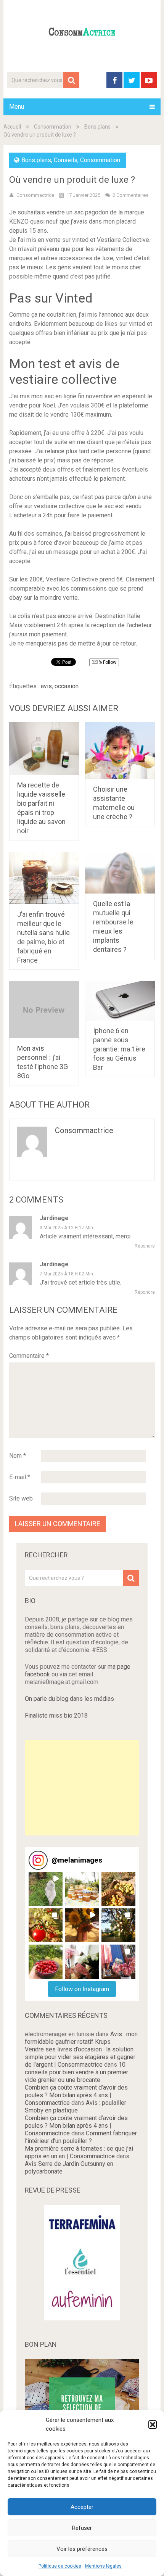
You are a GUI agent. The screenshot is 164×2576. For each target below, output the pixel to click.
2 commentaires (130, 195)
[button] (153, 2425)
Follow (109, 662)
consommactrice (84, 1130)
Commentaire (29, 1356)
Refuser (82, 2528)
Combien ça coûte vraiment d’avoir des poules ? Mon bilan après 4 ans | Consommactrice (76, 2095)
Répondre (145, 1246)
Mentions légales (103, 2566)
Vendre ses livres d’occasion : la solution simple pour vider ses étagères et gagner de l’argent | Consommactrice (80, 2057)
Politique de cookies (60, 2566)
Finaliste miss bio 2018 (56, 1715)
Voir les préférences (82, 2549)
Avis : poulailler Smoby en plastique (76, 2107)
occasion (67, 686)
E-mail (20, 1477)
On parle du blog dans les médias (69, 1699)
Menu (17, 107)
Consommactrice (35, 195)
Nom (18, 1456)
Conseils (66, 160)
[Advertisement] (82, 1788)
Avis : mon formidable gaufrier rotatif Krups (81, 2038)
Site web (21, 1498)
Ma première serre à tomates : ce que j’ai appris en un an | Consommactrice (79, 2152)
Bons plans (97, 127)
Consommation (53, 127)
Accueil (12, 127)
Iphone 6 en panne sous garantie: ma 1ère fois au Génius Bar (119, 1049)
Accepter (82, 2507)
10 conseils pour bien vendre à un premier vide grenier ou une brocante (76, 2072)
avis (46, 686)
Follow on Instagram (82, 1989)
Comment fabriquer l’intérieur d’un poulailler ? (81, 2137)
